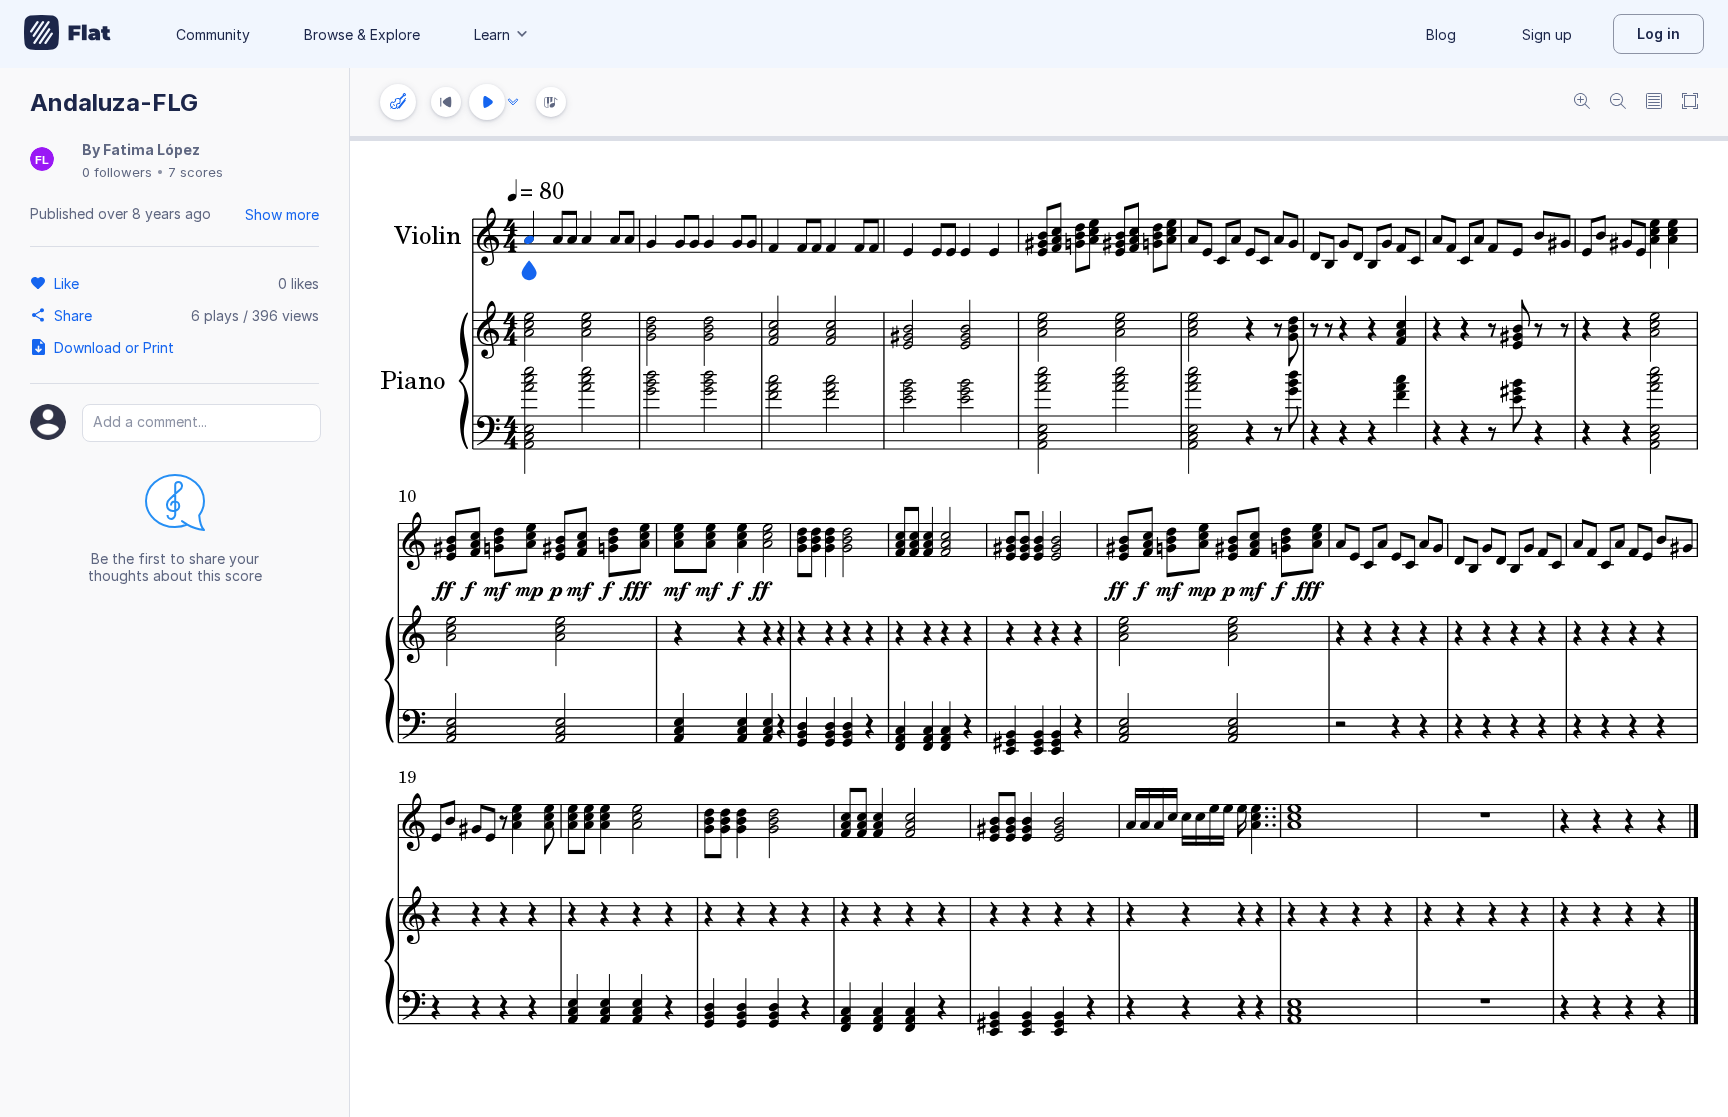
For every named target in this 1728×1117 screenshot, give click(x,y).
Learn (492, 34)
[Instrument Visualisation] (551, 102)
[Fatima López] (42, 160)
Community (213, 34)
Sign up (1547, 34)
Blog (1441, 34)
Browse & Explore (362, 34)
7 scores (195, 172)
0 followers (117, 172)
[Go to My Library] (67, 34)
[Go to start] (446, 102)
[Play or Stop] (487, 102)
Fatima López (151, 149)
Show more (282, 214)
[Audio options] (513, 102)
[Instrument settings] (398, 102)
